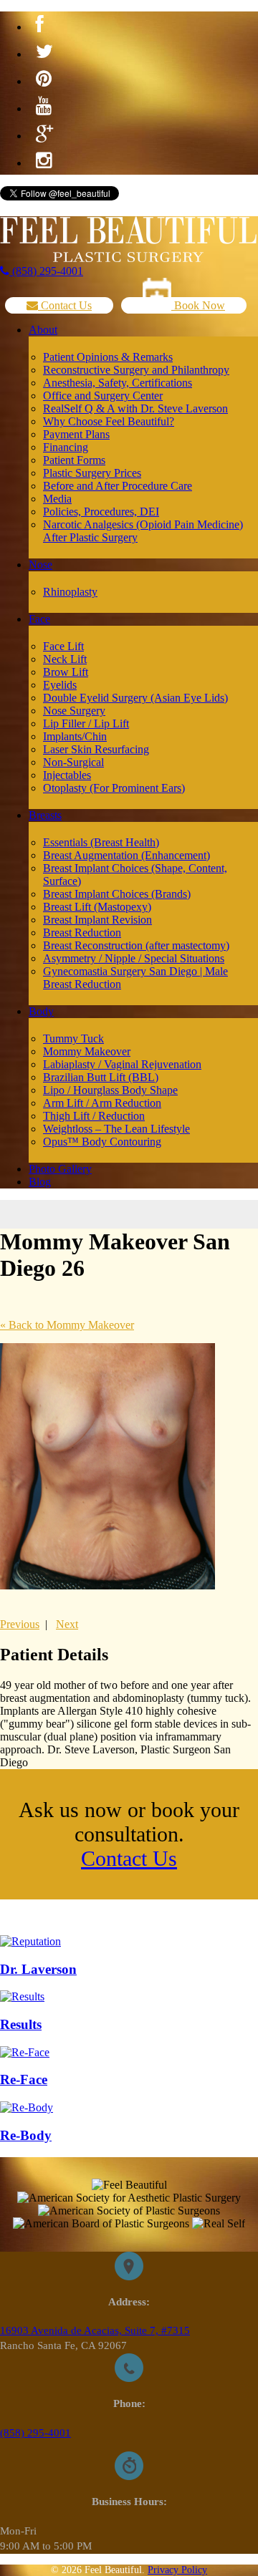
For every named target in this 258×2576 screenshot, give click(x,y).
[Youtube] (44, 107)
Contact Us (65, 305)
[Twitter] (44, 52)
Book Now (198, 305)
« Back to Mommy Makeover (67, 1325)
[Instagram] (44, 161)
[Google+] (44, 134)
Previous (20, 1624)
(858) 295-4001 (46, 271)
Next (67, 1624)
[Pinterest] (44, 79)
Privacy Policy (177, 2570)
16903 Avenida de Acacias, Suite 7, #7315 (95, 2330)
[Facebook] (40, 25)
